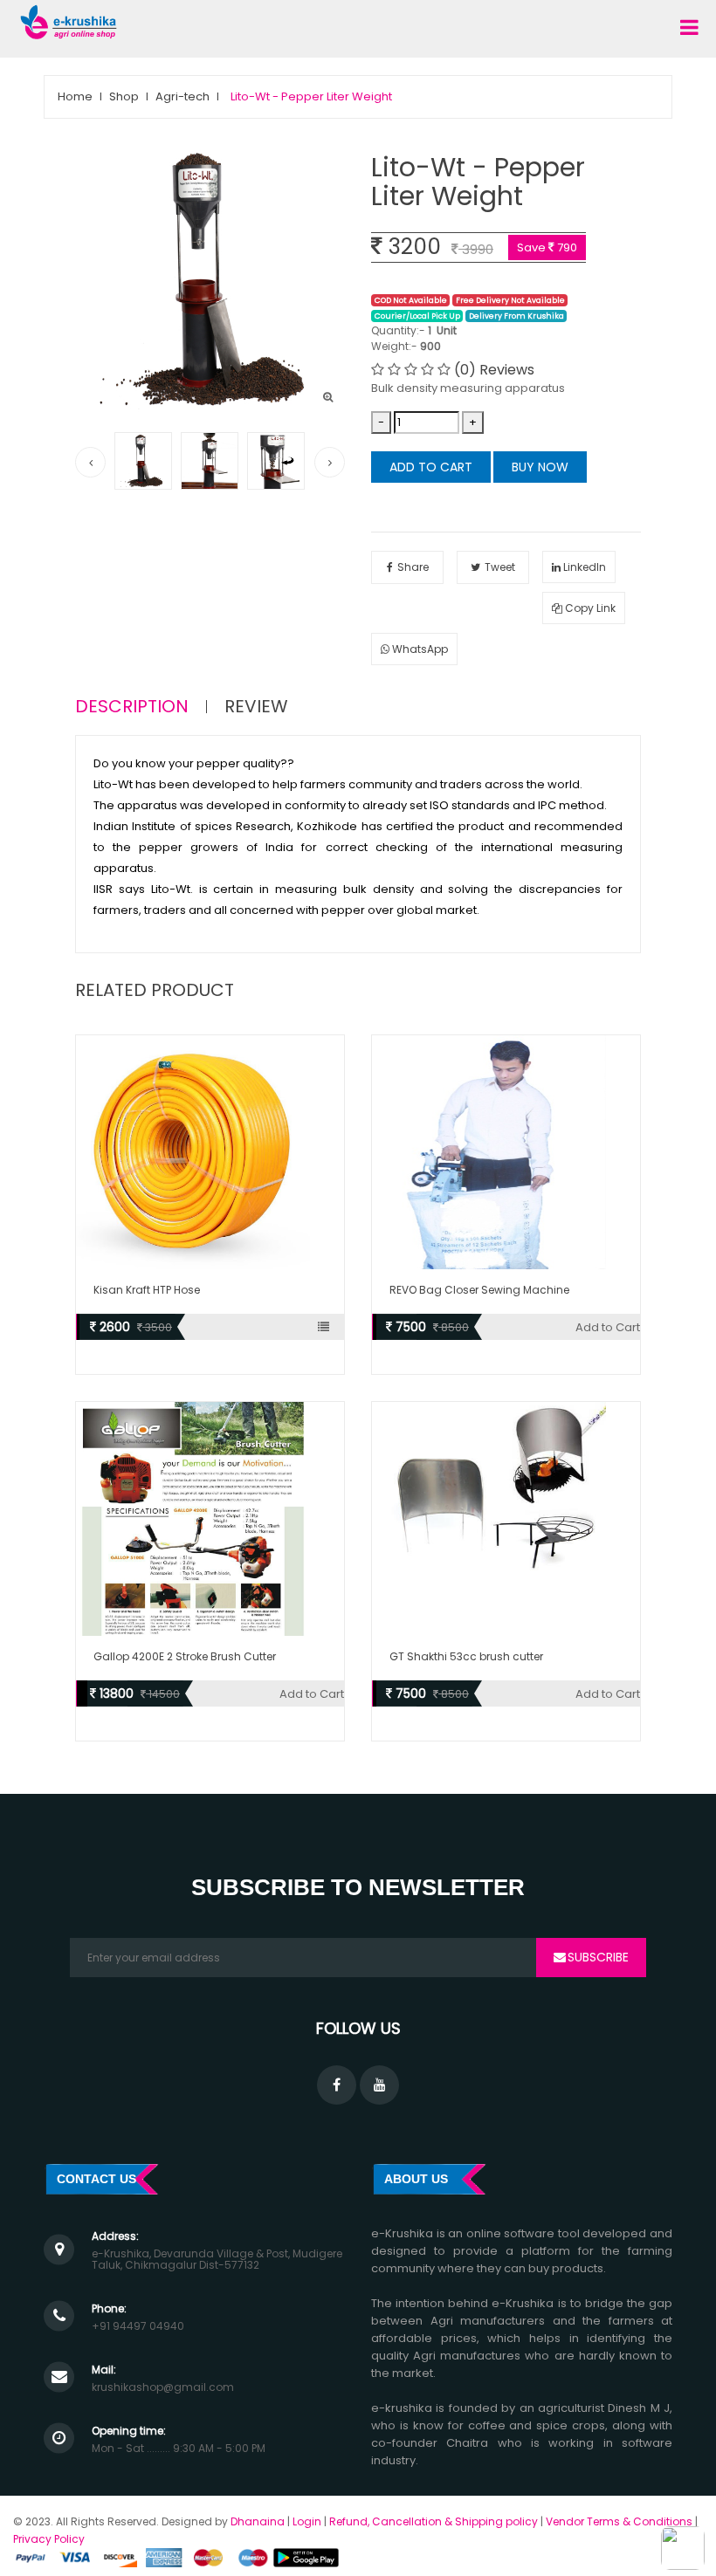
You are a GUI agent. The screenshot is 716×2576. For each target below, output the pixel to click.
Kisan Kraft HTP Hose (147, 1290)
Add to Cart (431, 467)
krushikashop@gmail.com (163, 2387)
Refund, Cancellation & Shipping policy (435, 2521)
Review (256, 707)
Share (413, 567)
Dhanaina (258, 2521)
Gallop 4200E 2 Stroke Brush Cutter (185, 1656)
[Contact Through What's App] (683, 2547)
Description (132, 707)
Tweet (500, 567)
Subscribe (598, 1957)
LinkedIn (583, 567)
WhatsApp (419, 649)
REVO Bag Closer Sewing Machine (479, 1290)
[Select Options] (331, 1327)
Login (307, 2521)
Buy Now (540, 467)
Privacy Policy (49, 2539)
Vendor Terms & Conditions (619, 2521)
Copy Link (589, 608)
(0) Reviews (494, 370)
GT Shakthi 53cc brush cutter (466, 1656)
